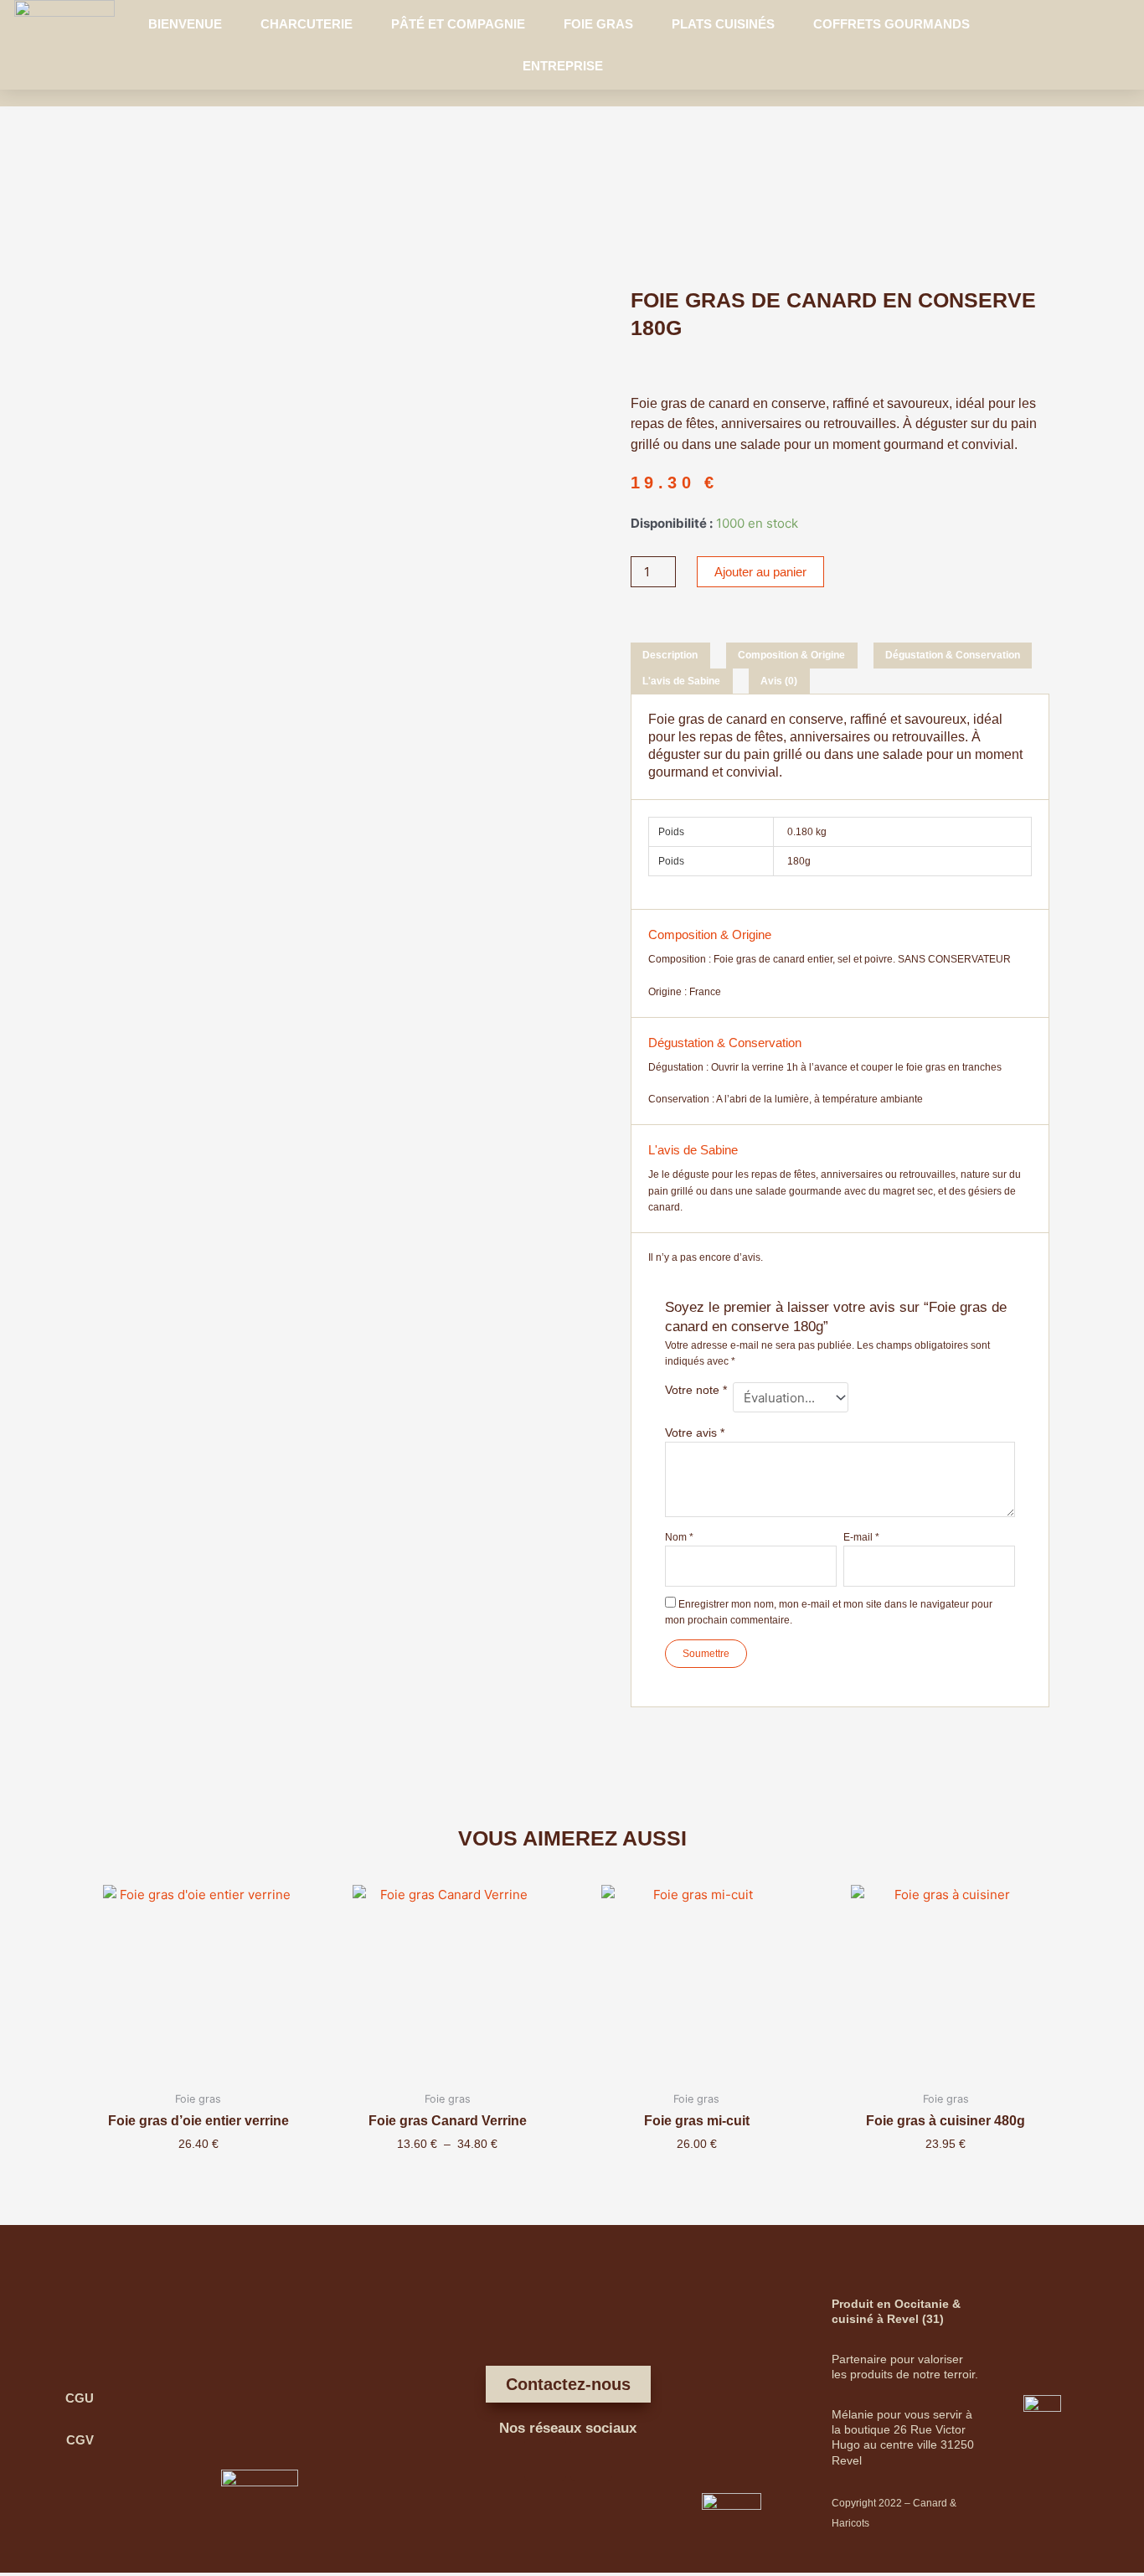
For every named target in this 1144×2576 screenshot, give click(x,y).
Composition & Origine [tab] (791, 655)
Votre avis (695, 1433)
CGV (80, 2440)
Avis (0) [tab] (779, 681)
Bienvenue (185, 24)
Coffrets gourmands (891, 24)
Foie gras (598, 24)
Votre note (696, 1390)
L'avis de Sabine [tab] (681, 681)
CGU (80, 2398)
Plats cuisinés (723, 24)
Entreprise (563, 66)
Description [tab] (670, 655)
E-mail (861, 1537)
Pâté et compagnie (458, 24)
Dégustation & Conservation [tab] (953, 655)
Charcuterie (307, 24)
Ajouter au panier (760, 572)
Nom (679, 1537)
